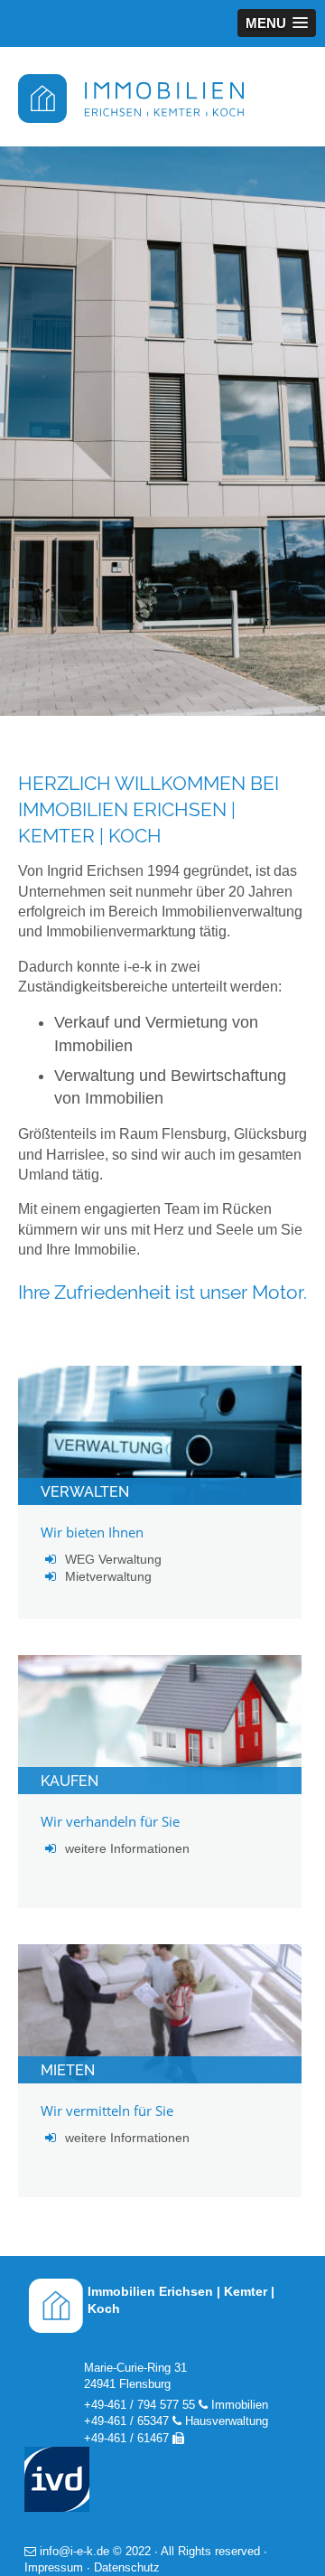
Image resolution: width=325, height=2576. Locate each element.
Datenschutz (127, 2567)
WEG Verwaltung (113, 1559)
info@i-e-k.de (74, 2551)
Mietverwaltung (108, 1576)
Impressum (54, 2567)
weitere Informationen (127, 1848)
